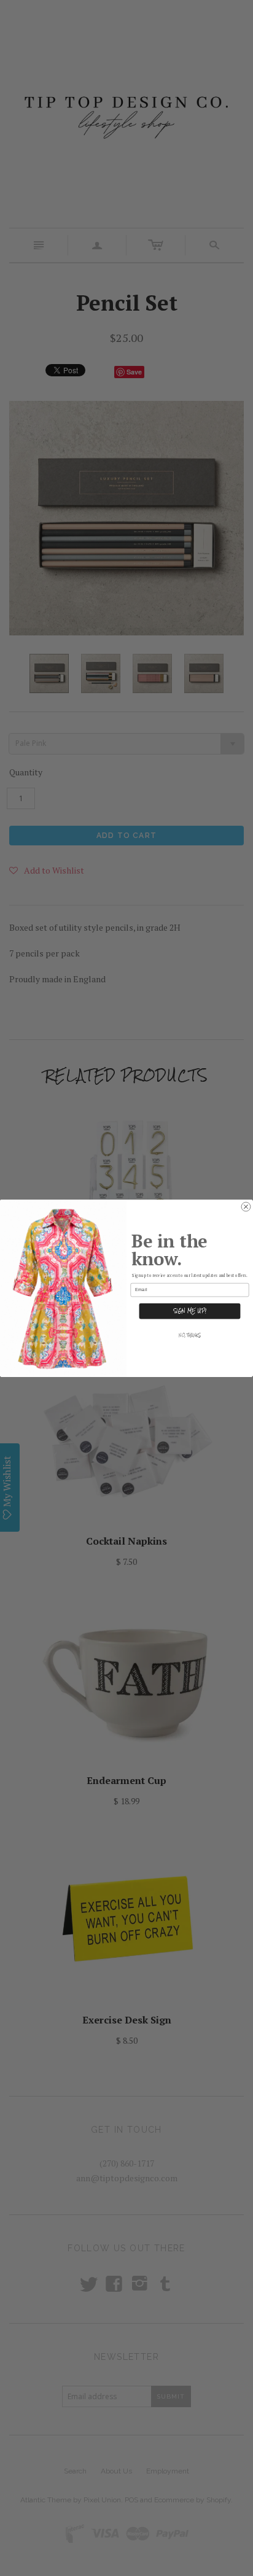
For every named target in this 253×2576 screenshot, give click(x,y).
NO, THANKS (190, 1335)
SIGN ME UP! (190, 1311)
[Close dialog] (246, 1207)
